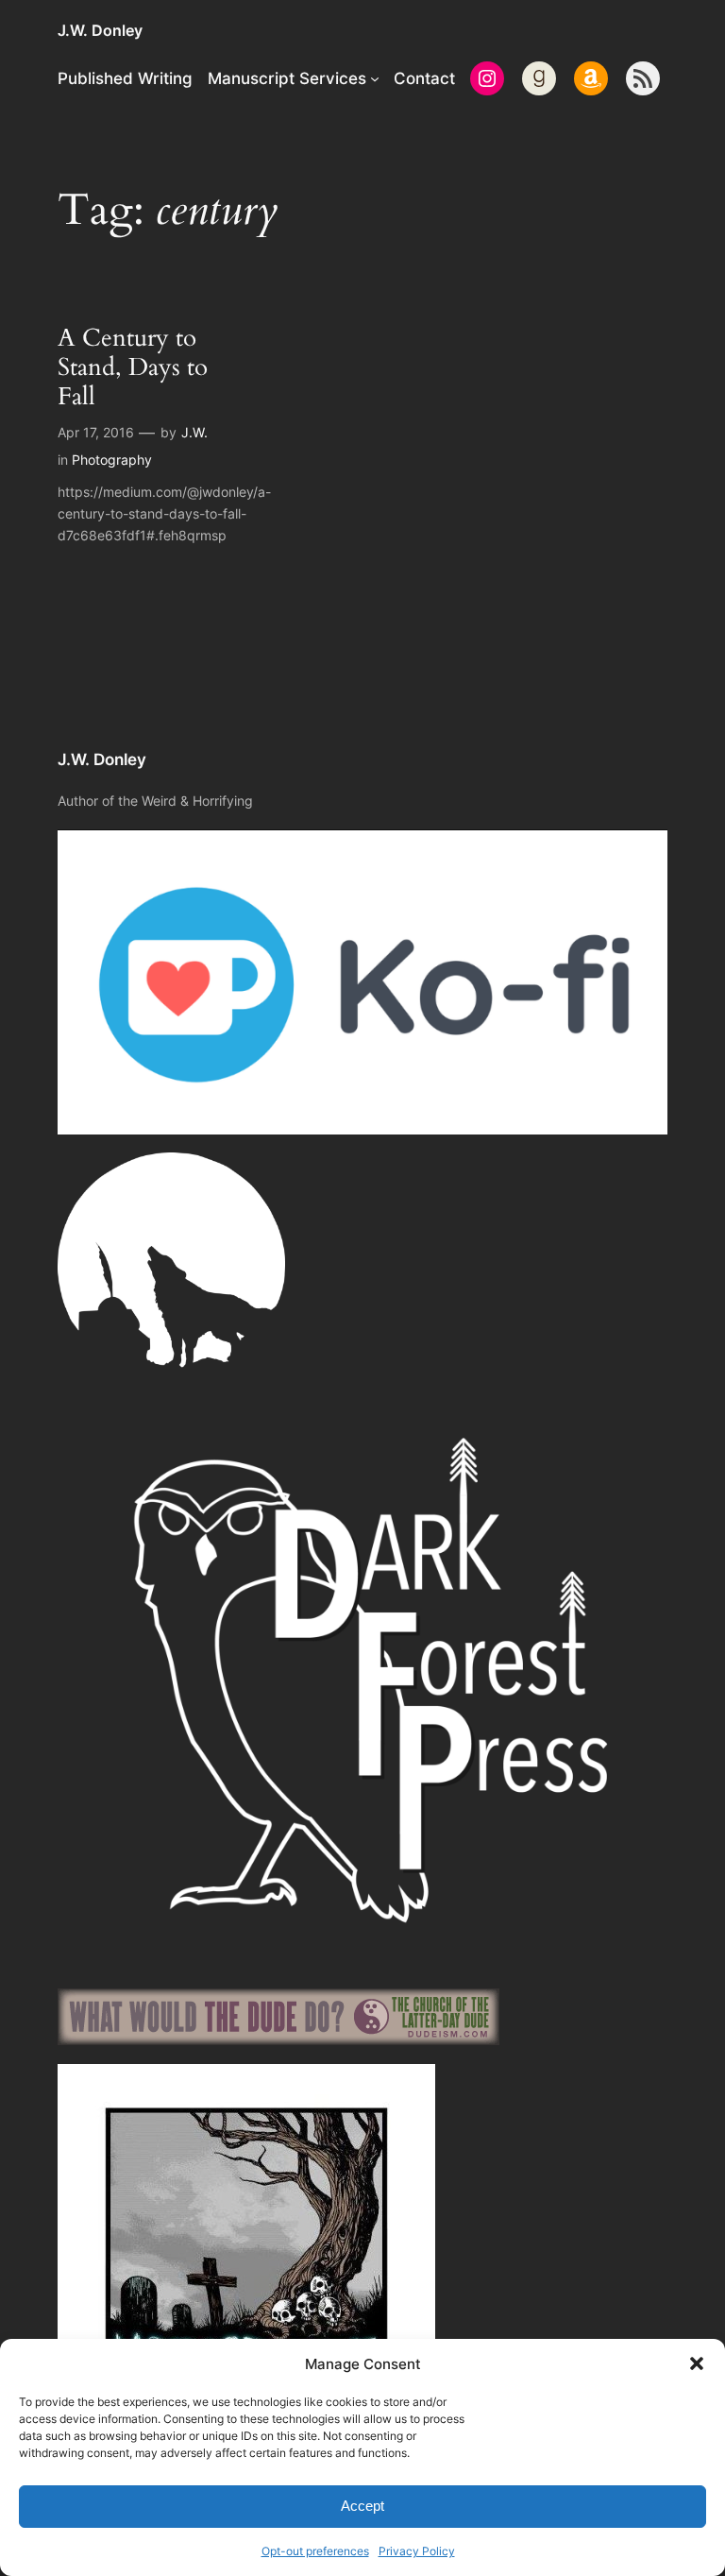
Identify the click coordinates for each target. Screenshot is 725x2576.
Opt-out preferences (315, 2551)
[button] (697, 2363)
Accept (362, 2506)
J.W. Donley (100, 30)
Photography (112, 460)
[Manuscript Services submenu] (375, 78)
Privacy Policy (417, 2551)
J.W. (194, 432)
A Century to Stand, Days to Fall (133, 367)
